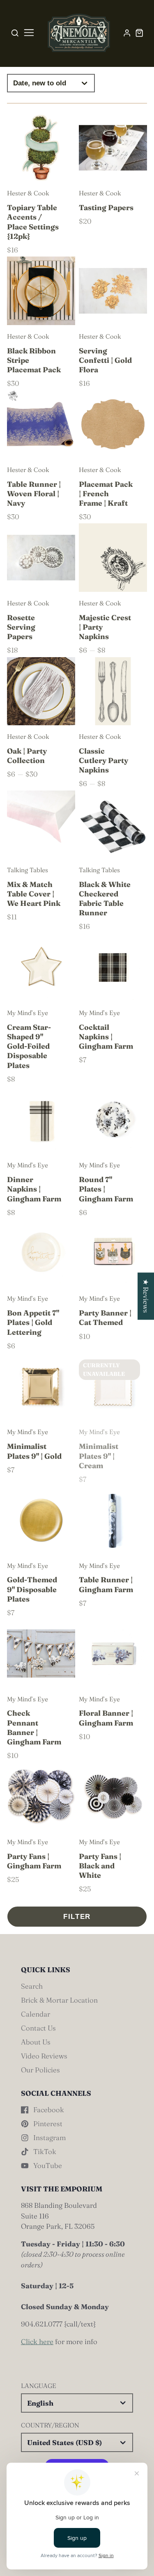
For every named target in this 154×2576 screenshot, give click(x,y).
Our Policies (40, 2070)
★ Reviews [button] (146, 1296)
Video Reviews (44, 2056)
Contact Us (38, 2028)
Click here (37, 2341)
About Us (36, 2042)
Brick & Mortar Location (59, 2000)
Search (32, 1986)
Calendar (36, 2014)
